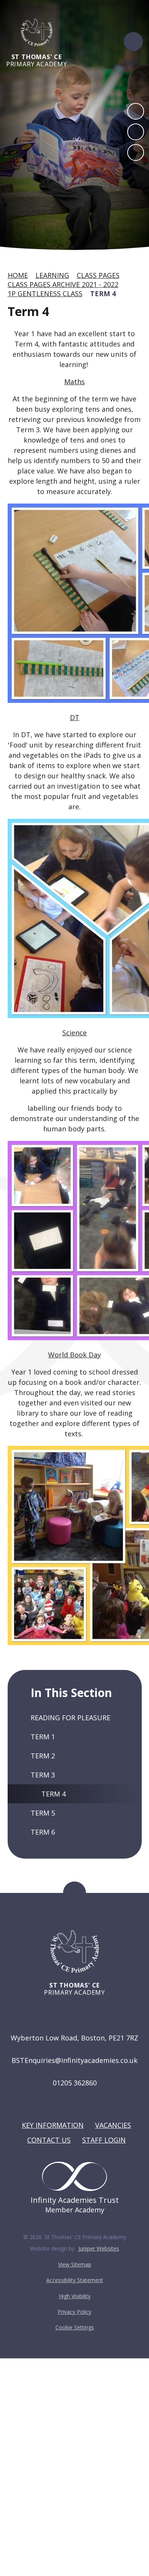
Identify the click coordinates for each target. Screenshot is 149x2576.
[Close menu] (133, 42)
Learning (52, 275)
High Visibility (75, 2296)
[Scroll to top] (74, 1893)
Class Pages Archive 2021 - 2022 (63, 284)
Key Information (53, 2125)
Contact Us (49, 2140)
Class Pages (98, 275)
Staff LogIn (104, 2140)
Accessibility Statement (75, 2280)
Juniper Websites (99, 2248)
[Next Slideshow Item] (136, 132)
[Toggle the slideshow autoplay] (136, 152)
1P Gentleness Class (45, 294)
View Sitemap (75, 2264)
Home (18, 275)
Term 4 (103, 294)
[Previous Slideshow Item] (136, 111)
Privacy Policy (74, 2312)
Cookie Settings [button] (75, 2327)
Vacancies (113, 2125)
